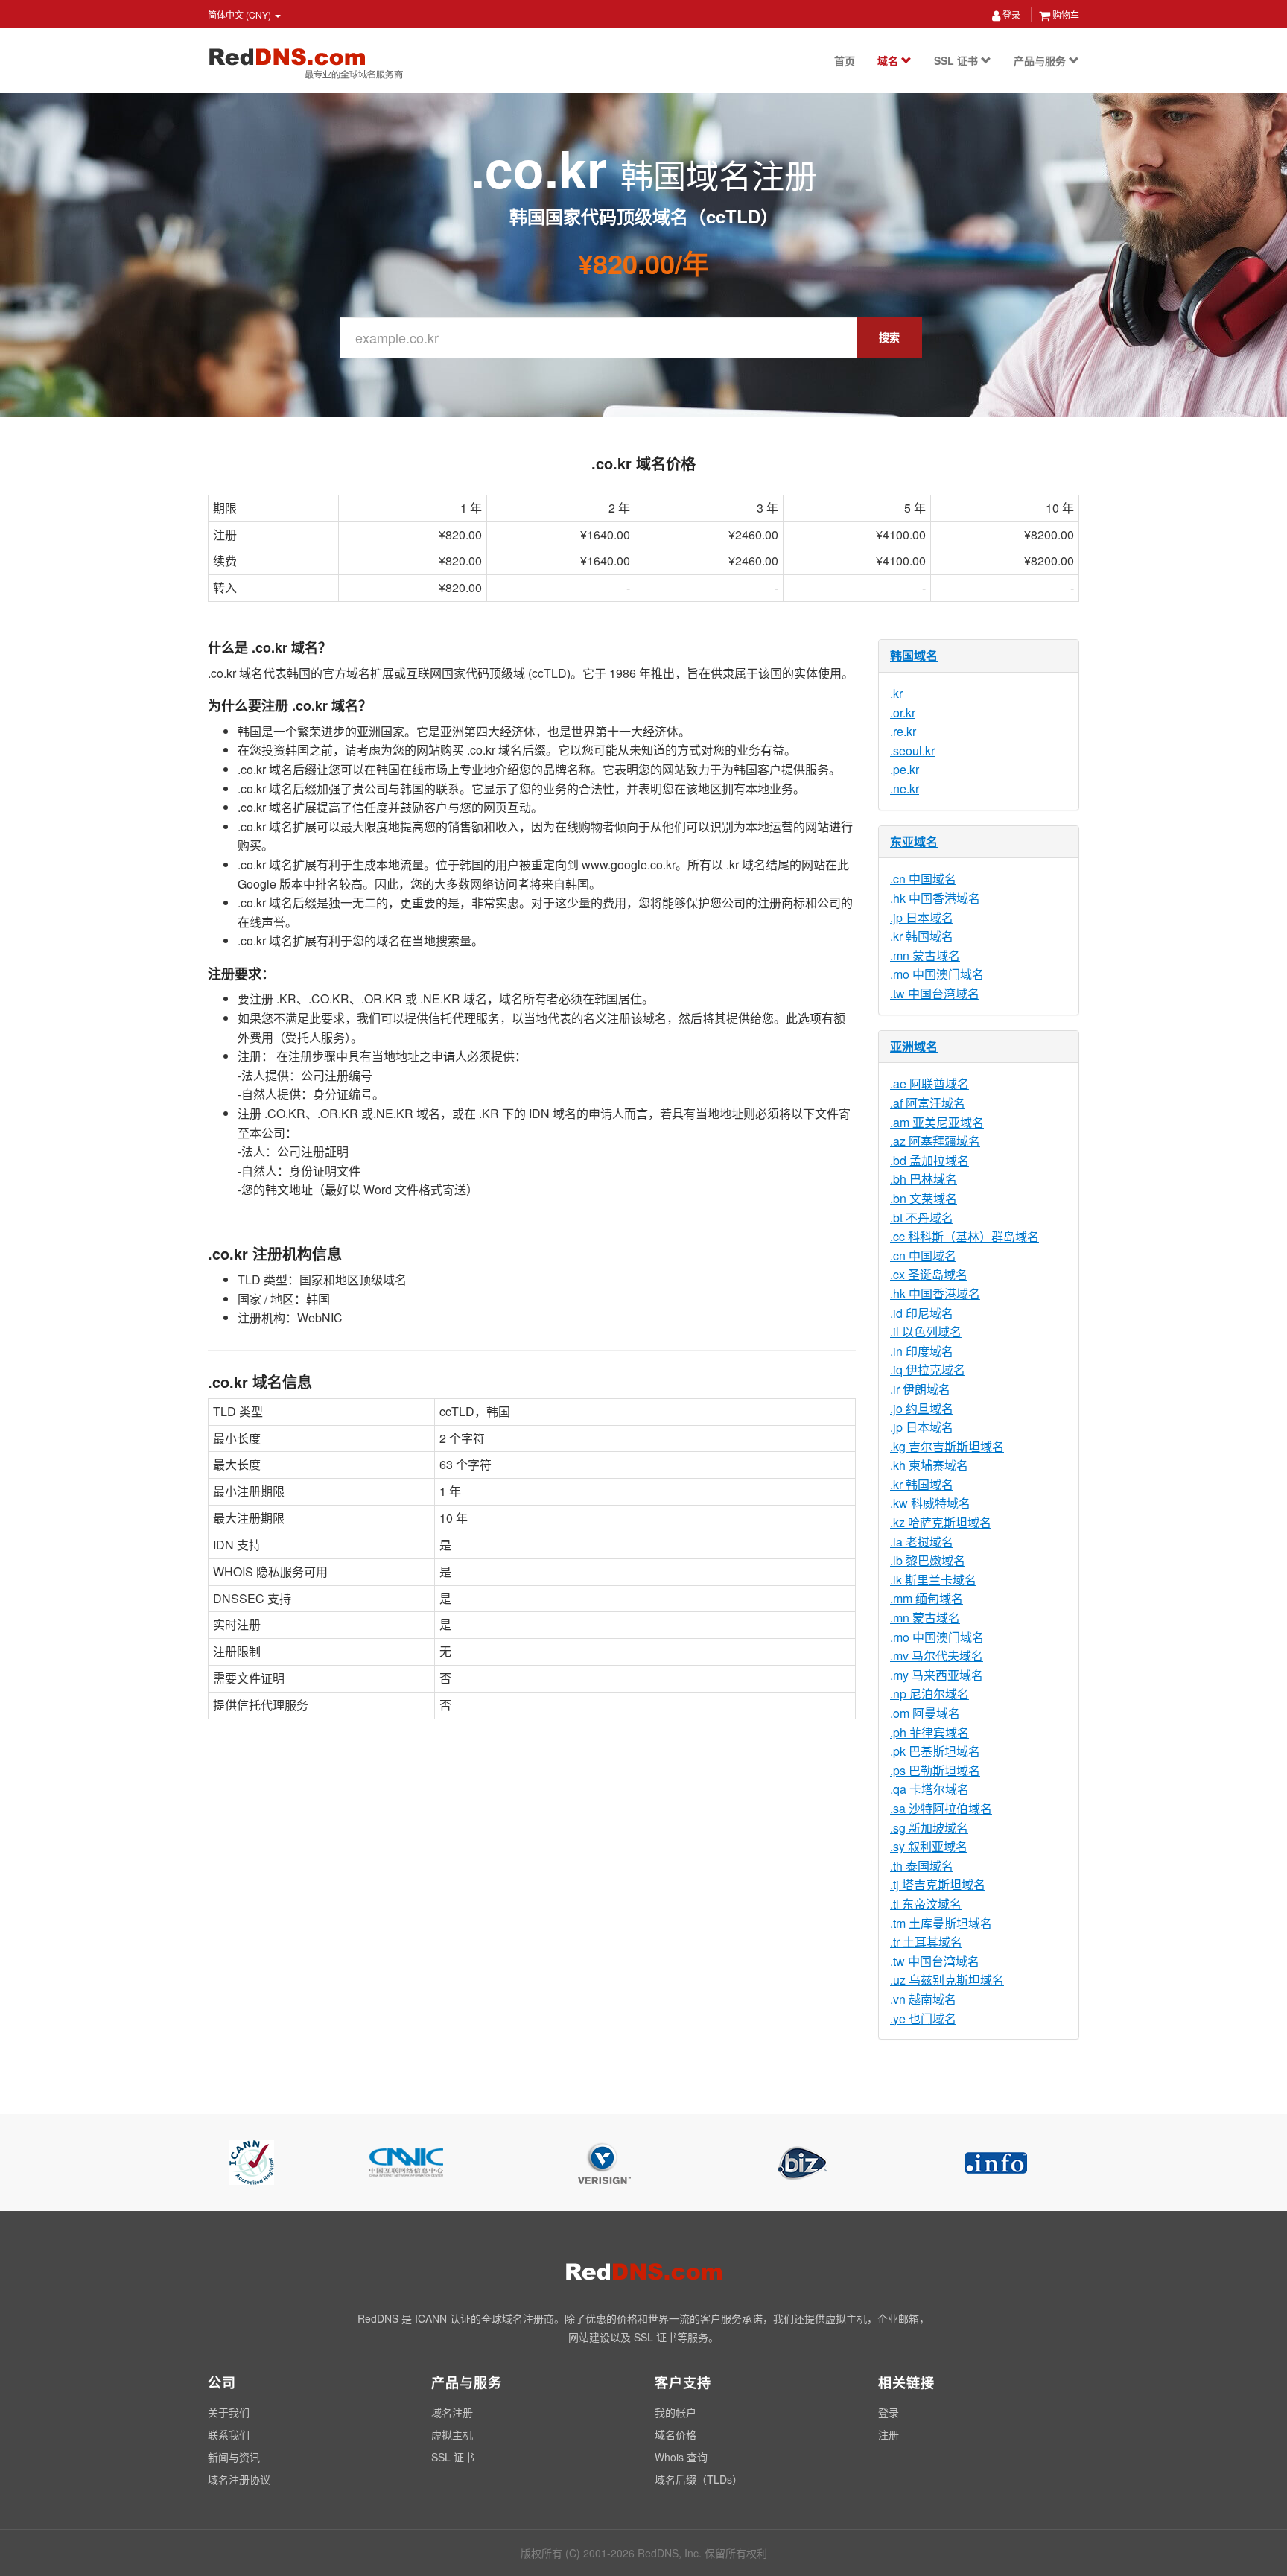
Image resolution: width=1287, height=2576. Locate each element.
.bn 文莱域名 (924, 1198)
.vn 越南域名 (923, 1999)
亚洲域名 (914, 1046)
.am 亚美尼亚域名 (937, 1122)
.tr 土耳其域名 (926, 1942)
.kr (896, 693)
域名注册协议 (239, 2479)
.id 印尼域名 (922, 1313)
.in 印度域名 (922, 1351)
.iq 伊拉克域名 (928, 1370)
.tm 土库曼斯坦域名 (941, 1923)
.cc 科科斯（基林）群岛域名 (965, 1236)
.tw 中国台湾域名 (935, 993)
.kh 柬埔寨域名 (929, 1465)
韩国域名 (914, 655)
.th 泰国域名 (922, 1866)
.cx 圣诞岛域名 (929, 1274)
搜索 (889, 337)
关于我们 (229, 2412)
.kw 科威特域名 (930, 1503)
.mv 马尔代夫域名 (937, 1656)
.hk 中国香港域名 (935, 898)
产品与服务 (1041, 60)
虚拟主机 (452, 2434)
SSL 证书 (957, 60)
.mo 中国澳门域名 (937, 974)
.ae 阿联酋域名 (929, 1084)
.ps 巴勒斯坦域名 (935, 1770)
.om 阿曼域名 (925, 1713)
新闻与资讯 (234, 2457)
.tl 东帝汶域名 (926, 1904)
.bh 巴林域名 (924, 1179)
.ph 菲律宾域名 (929, 1732)
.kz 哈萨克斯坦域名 (941, 1522)
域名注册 (452, 2412)
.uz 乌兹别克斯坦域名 (947, 1980)
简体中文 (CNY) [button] (241, 15)
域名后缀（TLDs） (699, 2479)
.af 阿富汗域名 (928, 1103)
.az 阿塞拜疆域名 (935, 1141)
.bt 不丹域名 (922, 1218)
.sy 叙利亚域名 (929, 1846)
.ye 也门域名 (923, 2018)
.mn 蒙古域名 (925, 955)
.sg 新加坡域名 (929, 1828)
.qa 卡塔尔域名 (929, 1789)
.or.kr (903, 713)
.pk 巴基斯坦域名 (935, 1751)
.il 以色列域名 (926, 1332)
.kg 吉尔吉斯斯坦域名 (947, 1446)
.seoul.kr (912, 751)
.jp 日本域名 (922, 917)
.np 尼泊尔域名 (929, 1694)
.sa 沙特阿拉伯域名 (941, 1808)
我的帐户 (676, 2412)
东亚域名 (914, 841)
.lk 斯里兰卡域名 (933, 1580)
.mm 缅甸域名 (927, 1598)
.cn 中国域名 (923, 879)
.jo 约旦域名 (922, 1408)
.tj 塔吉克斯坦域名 (938, 1884)
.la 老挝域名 (922, 1542)
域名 (889, 60)
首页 (845, 60)
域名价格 (676, 2434)
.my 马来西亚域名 (937, 1675)
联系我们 (229, 2434)
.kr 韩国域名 (922, 936)
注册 (889, 2434)
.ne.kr (905, 789)
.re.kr (903, 731)
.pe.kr (905, 769)
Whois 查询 (681, 2457)
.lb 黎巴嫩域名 (928, 1560)
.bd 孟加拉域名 (929, 1160)
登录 (1010, 15)
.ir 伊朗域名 (920, 1389)
